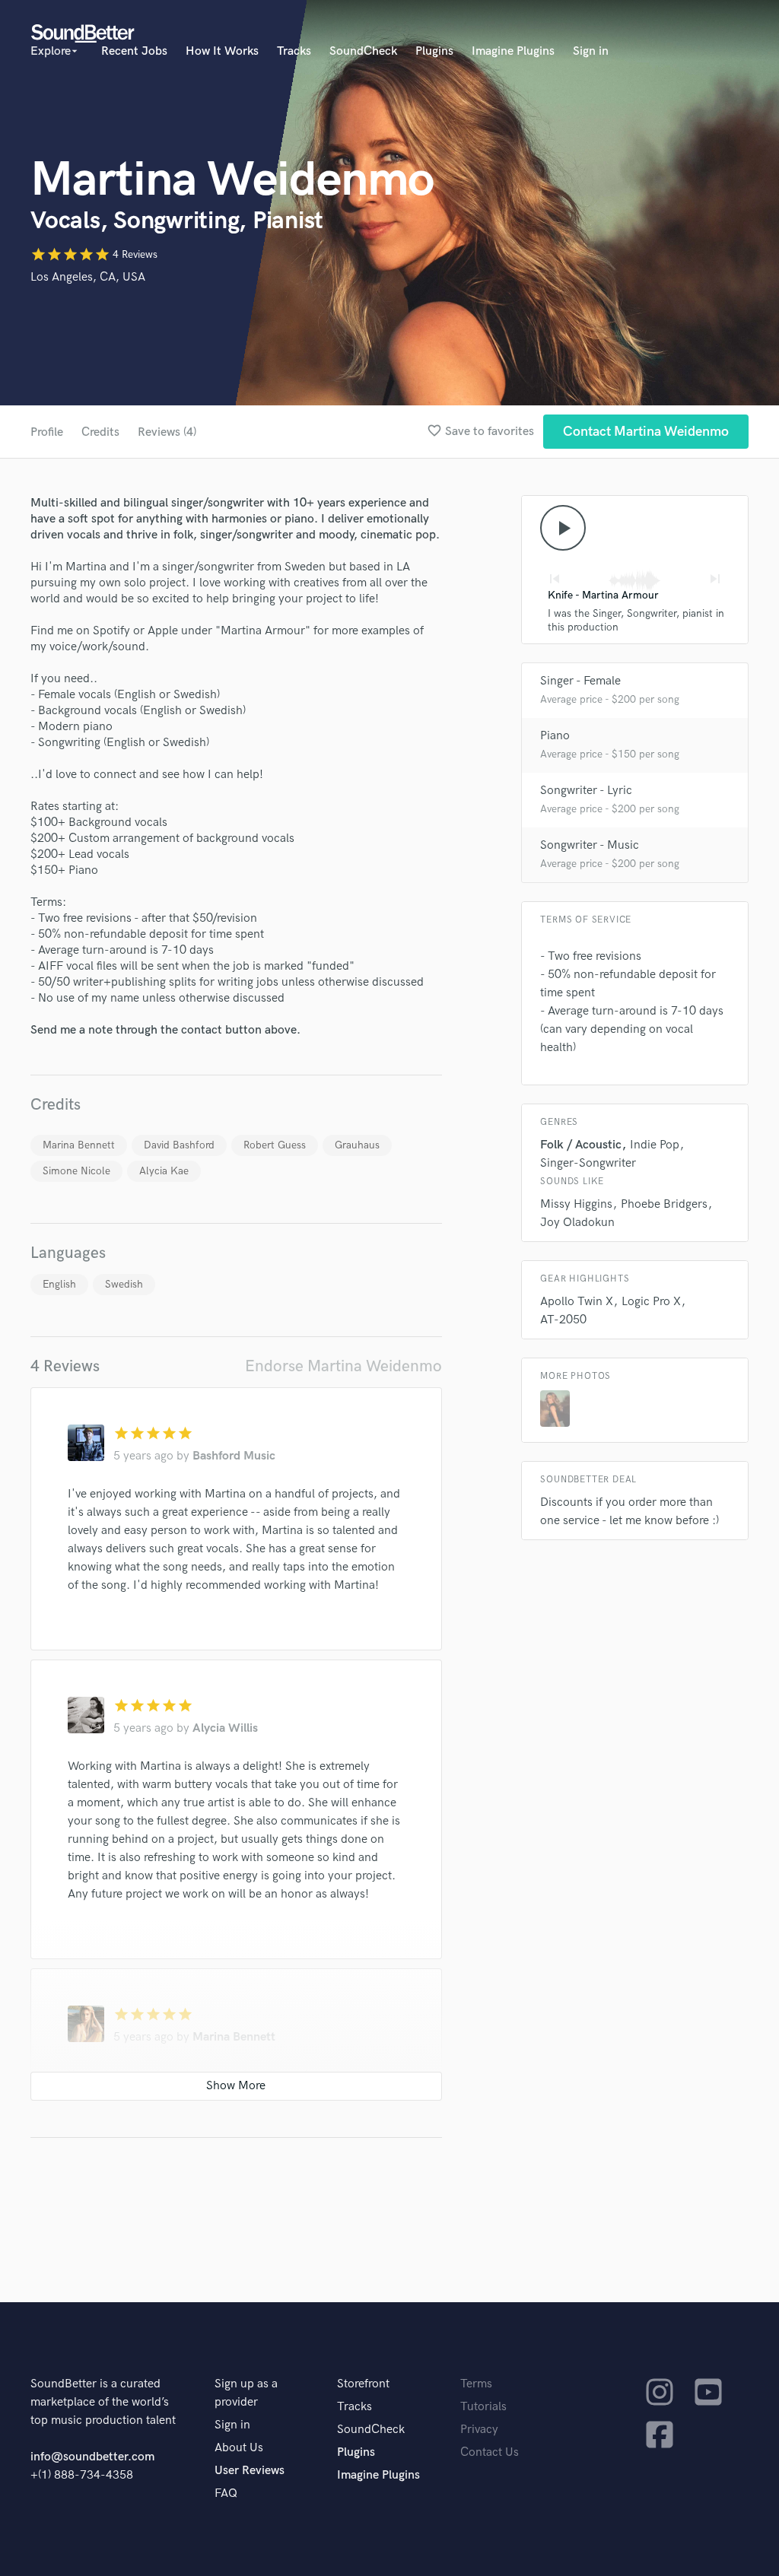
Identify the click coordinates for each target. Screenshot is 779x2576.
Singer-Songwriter (588, 1163)
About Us (239, 2448)
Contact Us (490, 2452)
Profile (47, 432)
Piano (555, 736)
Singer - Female (580, 681)
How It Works (222, 51)
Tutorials (483, 2407)
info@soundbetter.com (92, 2457)
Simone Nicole (76, 1171)
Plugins (434, 51)
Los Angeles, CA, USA (88, 277)
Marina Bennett (79, 1145)
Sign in (591, 51)
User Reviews (250, 2471)
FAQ (226, 2493)
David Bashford (179, 1145)
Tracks (294, 51)
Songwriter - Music (590, 845)
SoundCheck (363, 51)
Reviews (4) (167, 432)
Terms (476, 2384)
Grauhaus (357, 1145)
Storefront (363, 2384)
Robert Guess (275, 1145)
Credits (100, 432)
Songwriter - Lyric (586, 791)
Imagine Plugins (513, 51)
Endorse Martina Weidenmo (343, 1366)
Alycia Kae (164, 1171)
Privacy (479, 2430)
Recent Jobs (134, 51)
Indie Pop (655, 1145)
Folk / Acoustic (581, 1145)
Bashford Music (234, 1456)
